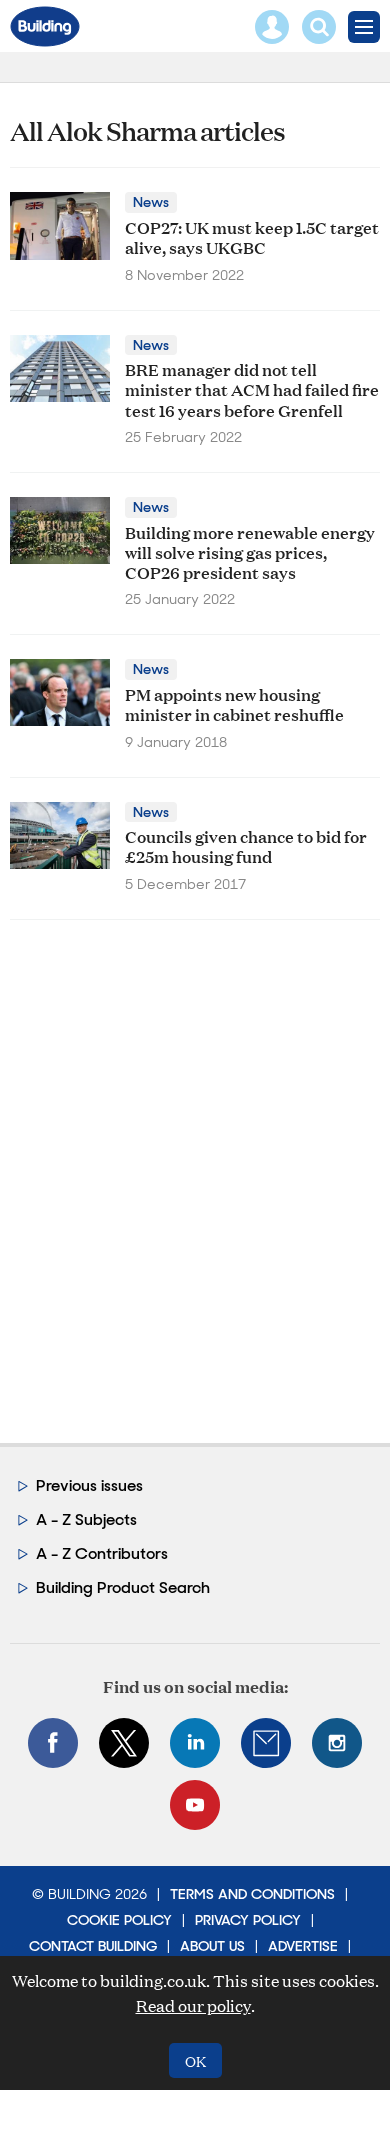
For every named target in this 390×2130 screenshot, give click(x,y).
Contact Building (93, 1946)
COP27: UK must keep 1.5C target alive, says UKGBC (252, 236)
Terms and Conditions (252, 1894)
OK (195, 2060)
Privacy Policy (248, 1920)
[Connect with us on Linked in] (195, 1743)
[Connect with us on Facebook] (53, 1743)
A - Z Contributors (102, 1553)
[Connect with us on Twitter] (124, 1743)
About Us (212, 1946)
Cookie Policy (119, 1920)
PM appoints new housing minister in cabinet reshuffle (234, 703)
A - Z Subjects (86, 1519)
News (151, 202)
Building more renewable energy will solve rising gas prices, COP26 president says (250, 552)
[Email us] (266, 1743)
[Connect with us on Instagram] (337, 1743)
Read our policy (193, 2005)
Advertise (303, 1946)
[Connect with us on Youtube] (195, 1805)
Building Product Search (123, 1587)
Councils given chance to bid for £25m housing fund (246, 845)
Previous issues (89, 1485)
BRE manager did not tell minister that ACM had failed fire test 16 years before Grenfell (252, 389)
